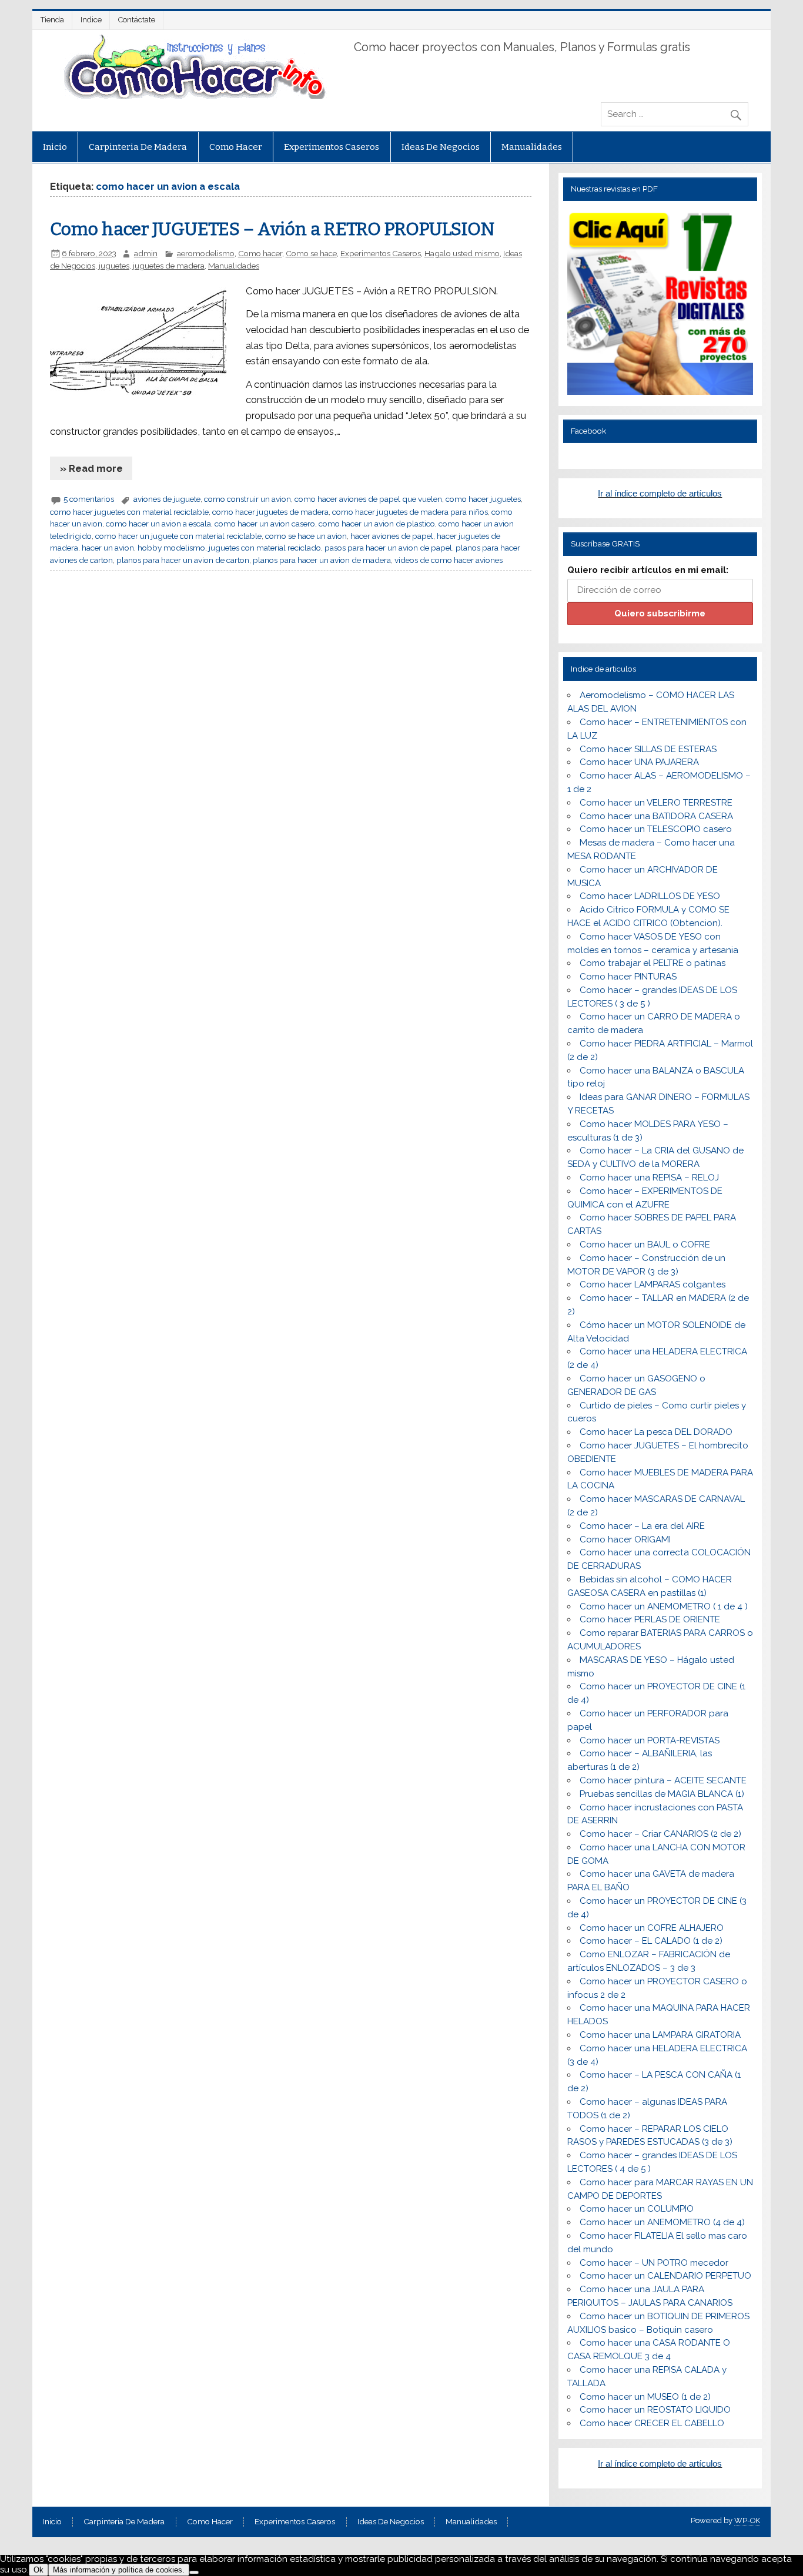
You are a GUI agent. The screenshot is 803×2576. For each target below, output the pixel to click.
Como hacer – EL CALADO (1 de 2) (651, 1941)
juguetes (114, 266)
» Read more (91, 468)
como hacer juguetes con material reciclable (129, 512)
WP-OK (747, 2520)
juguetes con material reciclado (265, 548)
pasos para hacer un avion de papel (388, 548)
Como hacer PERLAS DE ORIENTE (650, 1619)
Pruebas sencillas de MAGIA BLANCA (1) (662, 1794)
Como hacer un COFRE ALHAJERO (652, 1928)
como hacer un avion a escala (158, 524)
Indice (91, 20)
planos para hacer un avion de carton (183, 560)
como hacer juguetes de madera (270, 512)
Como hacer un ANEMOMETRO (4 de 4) (662, 2222)
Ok (39, 2570)
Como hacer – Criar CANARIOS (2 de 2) (660, 1834)
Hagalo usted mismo (462, 253)
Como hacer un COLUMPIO (637, 2209)
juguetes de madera (169, 266)
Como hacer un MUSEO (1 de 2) (645, 2397)
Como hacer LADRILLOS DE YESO (650, 896)
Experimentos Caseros (332, 147)
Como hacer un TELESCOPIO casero (656, 829)
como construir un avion (247, 499)
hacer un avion (108, 548)
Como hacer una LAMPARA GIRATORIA (660, 2035)
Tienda (52, 20)
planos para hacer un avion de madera (322, 560)
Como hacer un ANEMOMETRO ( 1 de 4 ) (664, 1606)
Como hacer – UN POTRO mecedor (654, 2263)
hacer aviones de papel (392, 536)
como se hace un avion (306, 536)
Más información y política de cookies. (119, 2570)
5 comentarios (89, 499)
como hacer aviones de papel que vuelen (368, 499)
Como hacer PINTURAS (628, 977)
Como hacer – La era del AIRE (642, 1526)
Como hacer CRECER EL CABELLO (652, 2423)
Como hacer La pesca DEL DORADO (656, 1432)
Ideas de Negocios (441, 147)
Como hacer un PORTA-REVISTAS (650, 1740)
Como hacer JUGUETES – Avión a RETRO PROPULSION (272, 229)
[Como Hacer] (193, 96)
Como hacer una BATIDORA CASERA (656, 816)
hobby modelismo (171, 548)
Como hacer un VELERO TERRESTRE (656, 803)
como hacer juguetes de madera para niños (410, 512)
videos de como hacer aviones (449, 560)
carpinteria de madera (138, 147)
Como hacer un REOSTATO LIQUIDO (655, 2410)
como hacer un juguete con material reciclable (178, 536)
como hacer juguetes (483, 499)
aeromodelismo (206, 253)
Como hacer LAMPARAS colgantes (653, 1284)
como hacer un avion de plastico (377, 524)
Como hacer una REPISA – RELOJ (649, 1178)
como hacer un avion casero (265, 524)
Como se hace (311, 253)
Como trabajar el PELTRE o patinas (653, 963)
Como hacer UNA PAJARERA (639, 762)
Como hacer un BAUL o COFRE (645, 1245)
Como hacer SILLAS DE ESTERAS (648, 749)
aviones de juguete (167, 499)
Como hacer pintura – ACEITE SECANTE (663, 1780)
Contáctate (137, 20)
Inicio (55, 147)
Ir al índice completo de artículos (660, 493)
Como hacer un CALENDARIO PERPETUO (665, 2276)
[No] (194, 2572)
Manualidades (532, 147)
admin (146, 253)
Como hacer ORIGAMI (625, 1539)
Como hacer (236, 147)
